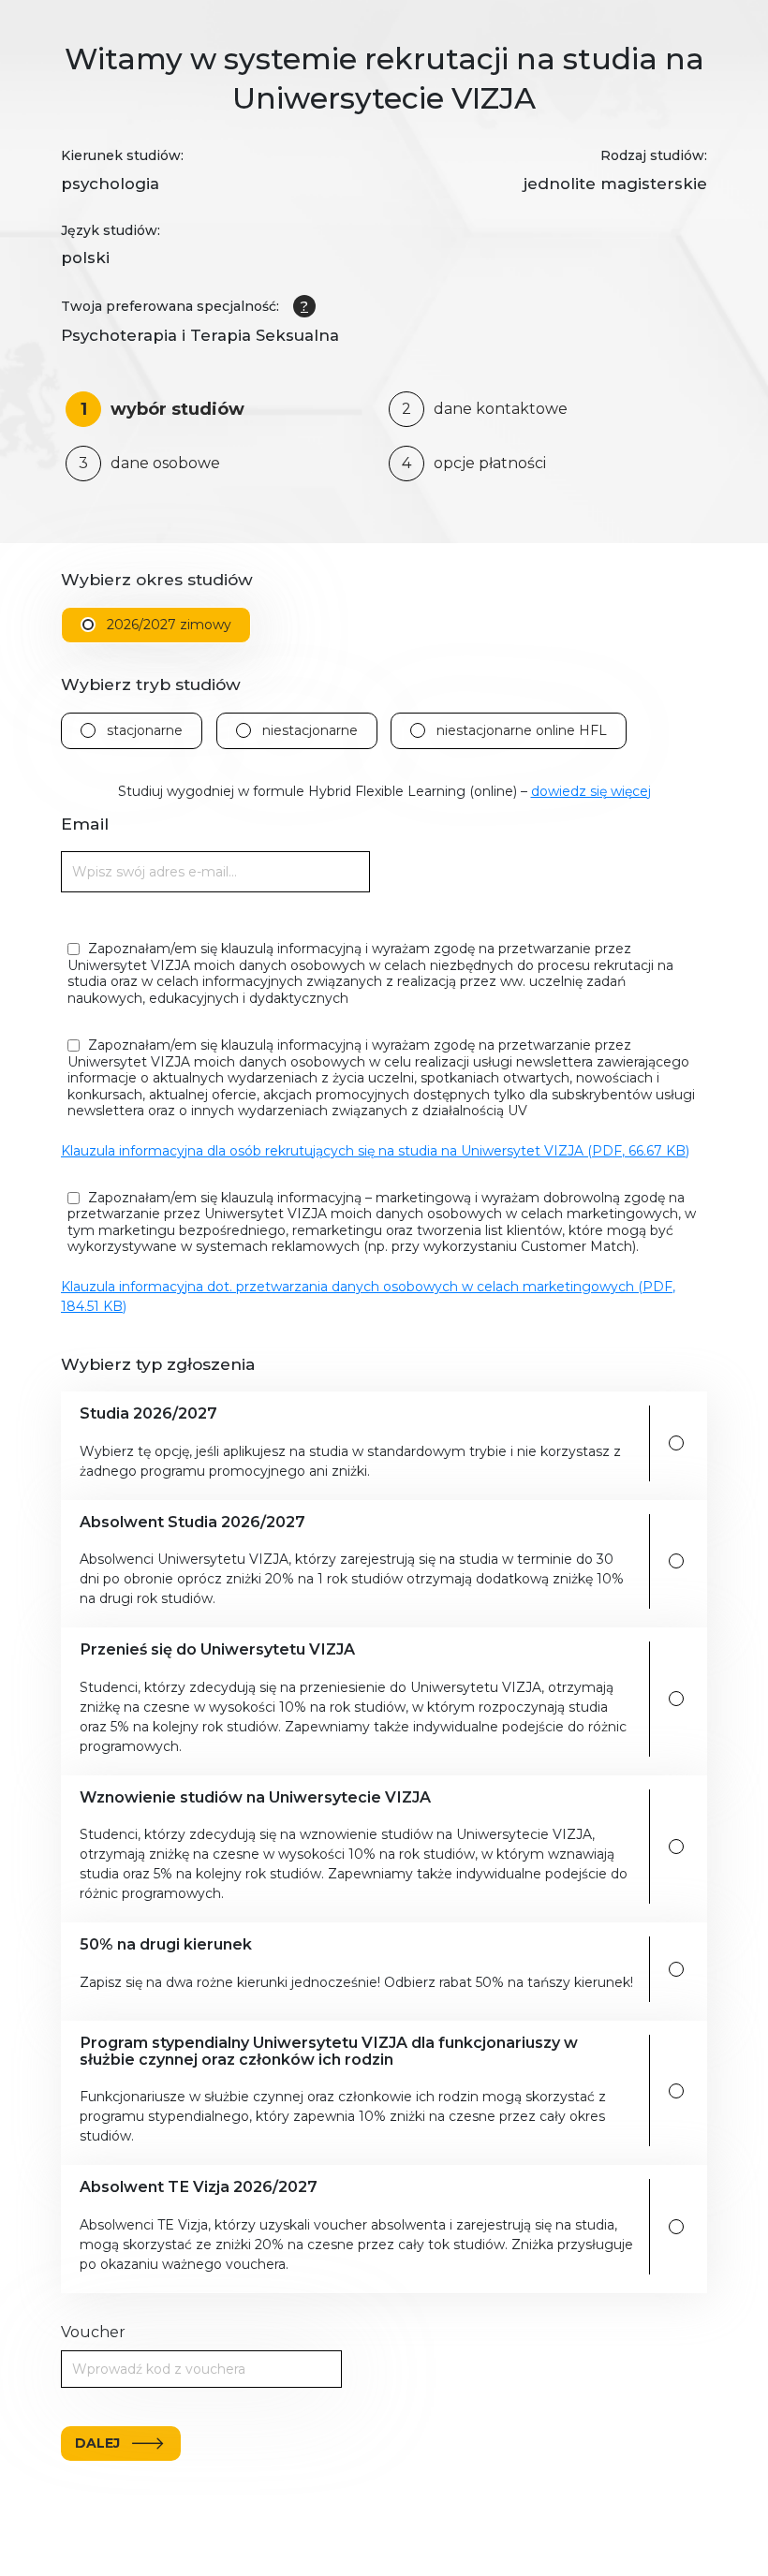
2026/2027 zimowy (169, 625)
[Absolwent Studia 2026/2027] (676, 1561)
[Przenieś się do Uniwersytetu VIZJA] (676, 1699)
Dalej (97, 2443)
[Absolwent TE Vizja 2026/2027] (676, 2227)
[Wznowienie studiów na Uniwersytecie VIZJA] (676, 1847)
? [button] (304, 306)
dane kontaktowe (485, 409)
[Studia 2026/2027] (676, 1443)
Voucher (93, 2332)
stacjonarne (145, 731)
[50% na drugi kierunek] (676, 1969)
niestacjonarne (310, 731)
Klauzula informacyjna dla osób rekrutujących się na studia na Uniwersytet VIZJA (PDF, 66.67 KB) (375, 1151)
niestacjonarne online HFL (522, 731)
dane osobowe (149, 463)
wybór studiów (163, 409)
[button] (357, 1443)
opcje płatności (474, 463)
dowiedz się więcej (591, 791)
